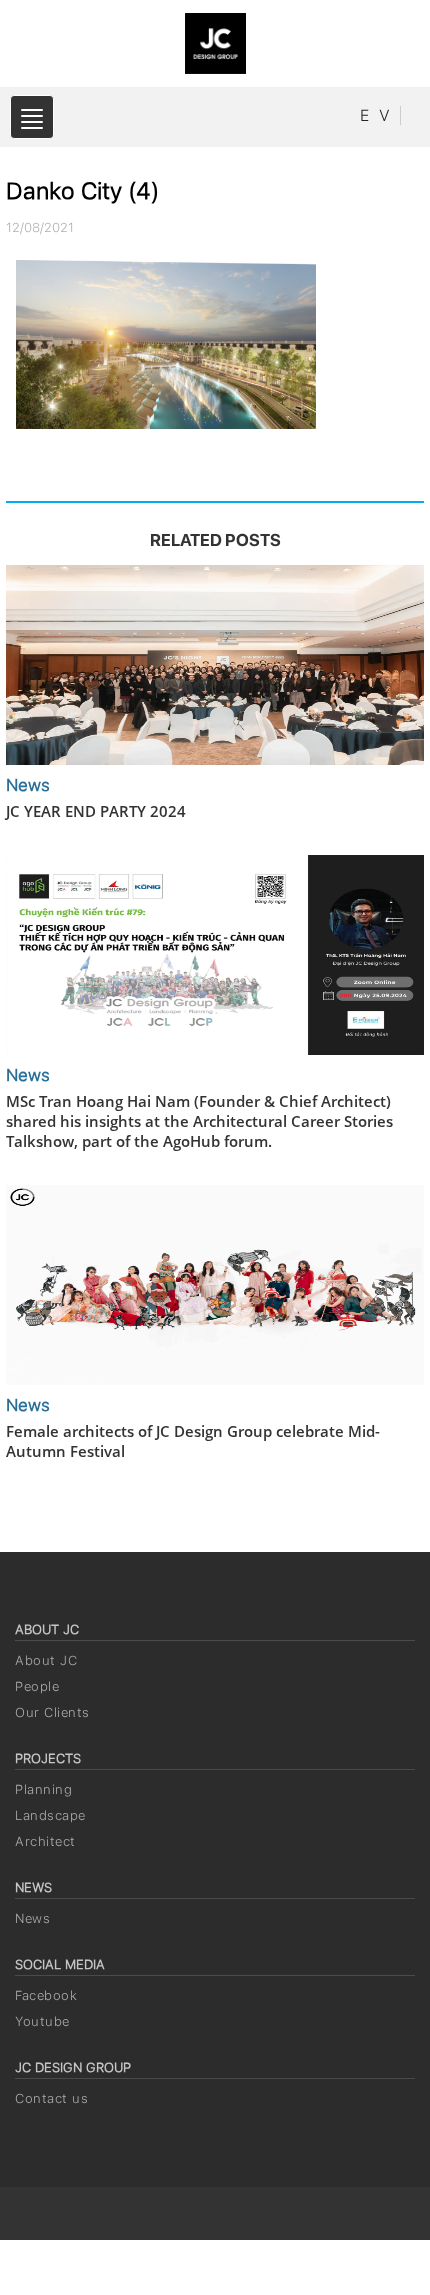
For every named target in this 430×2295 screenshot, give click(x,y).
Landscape (50, 1815)
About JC (46, 1660)
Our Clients (52, 1712)
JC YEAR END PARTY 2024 (96, 811)
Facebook (46, 1995)
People (37, 1686)
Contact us (51, 2098)
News (32, 1918)
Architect (45, 1841)
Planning (43, 1789)
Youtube (42, 2021)
